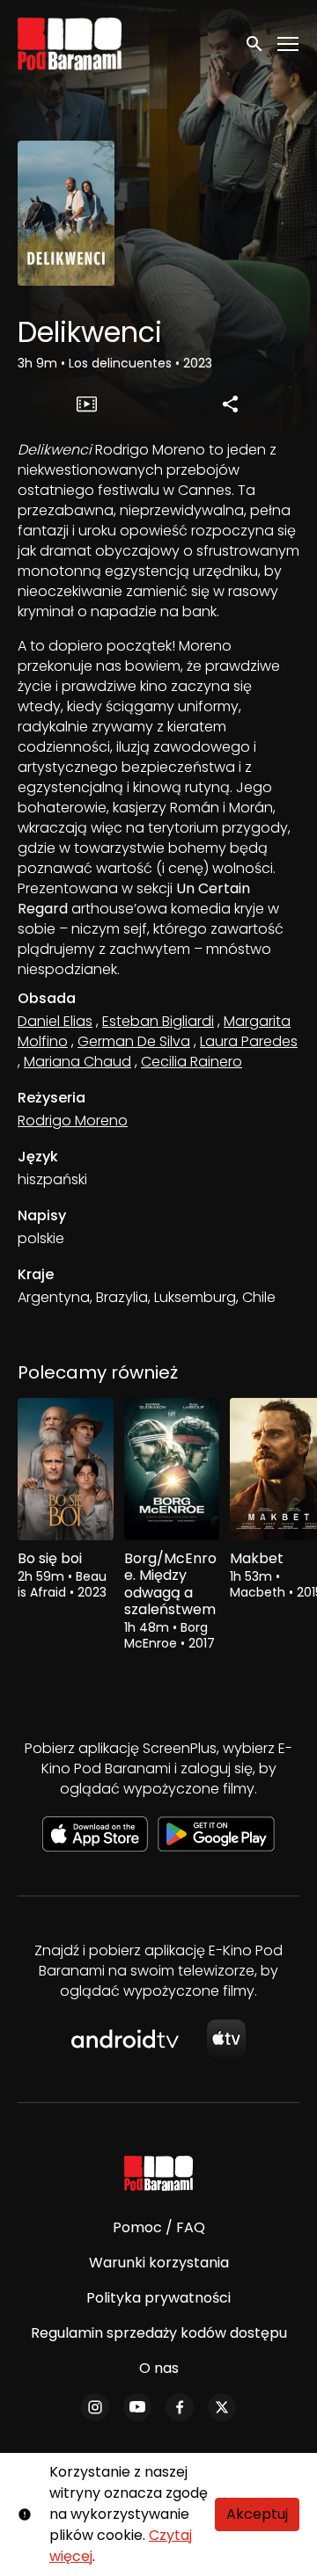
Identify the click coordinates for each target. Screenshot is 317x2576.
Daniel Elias (55, 1021)
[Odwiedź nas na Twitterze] (222, 2407)
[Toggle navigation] (289, 44)
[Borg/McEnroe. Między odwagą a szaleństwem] (172, 1470)
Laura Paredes (249, 1041)
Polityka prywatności (158, 2298)
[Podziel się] (231, 404)
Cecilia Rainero (192, 1062)
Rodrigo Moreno (73, 1121)
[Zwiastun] (87, 404)
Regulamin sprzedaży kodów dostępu (159, 2333)
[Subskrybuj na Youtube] (137, 2407)
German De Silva (134, 1041)
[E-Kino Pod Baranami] (159, 2173)
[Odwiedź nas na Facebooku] (180, 2407)
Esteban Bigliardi (158, 1021)
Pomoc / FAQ (159, 2227)
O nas (159, 2368)
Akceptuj (257, 2514)
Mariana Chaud (77, 1062)
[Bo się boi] (66, 1470)
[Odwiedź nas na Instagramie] (95, 2407)
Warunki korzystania (159, 2263)
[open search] (255, 44)
